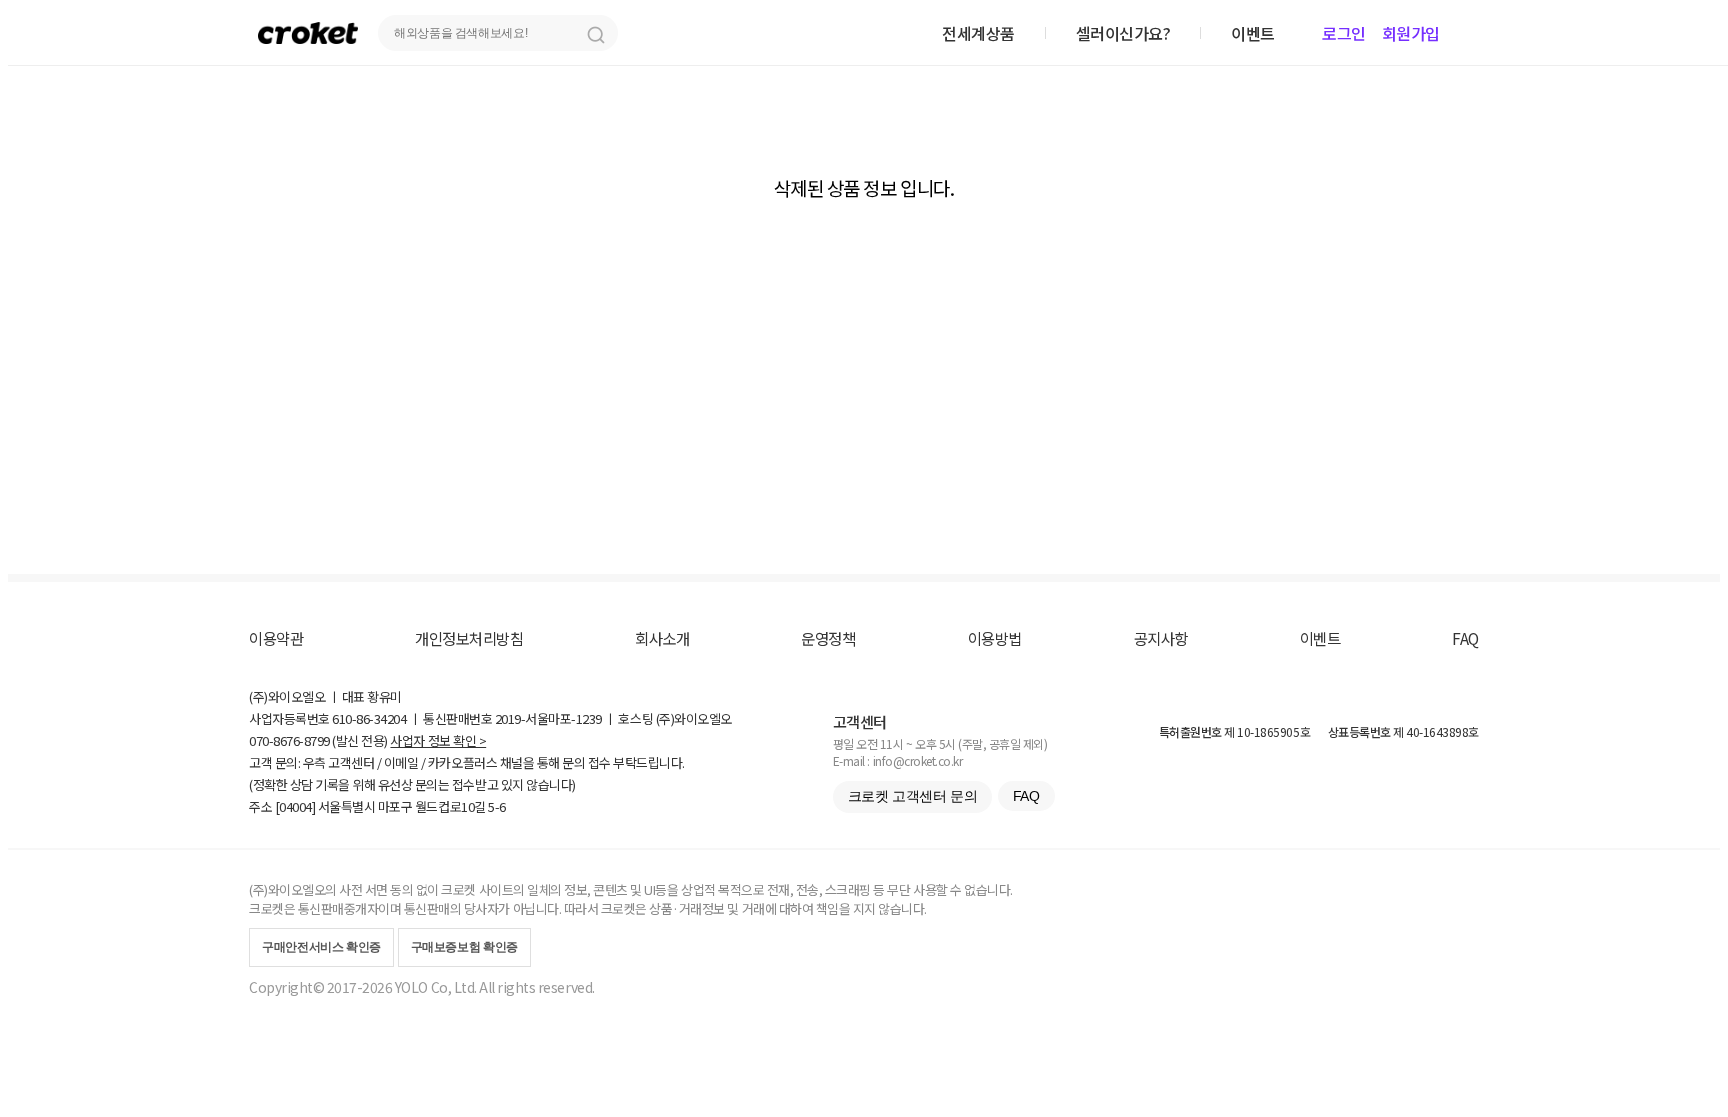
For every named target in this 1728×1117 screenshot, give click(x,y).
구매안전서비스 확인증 (321, 947)
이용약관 (276, 638)
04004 (295, 806)
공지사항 (1161, 638)
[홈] (308, 32)
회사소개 (662, 638)
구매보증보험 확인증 (464, 947)
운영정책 (828, 638)
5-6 (497, 806)
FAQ (1465, 638)
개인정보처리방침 (469, 638)
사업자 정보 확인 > (438, 740)
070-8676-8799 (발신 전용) (318, 740)
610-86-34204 (369, 718)
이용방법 (995, 638)
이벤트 (1320, 638)
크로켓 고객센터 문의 (912, 796)
